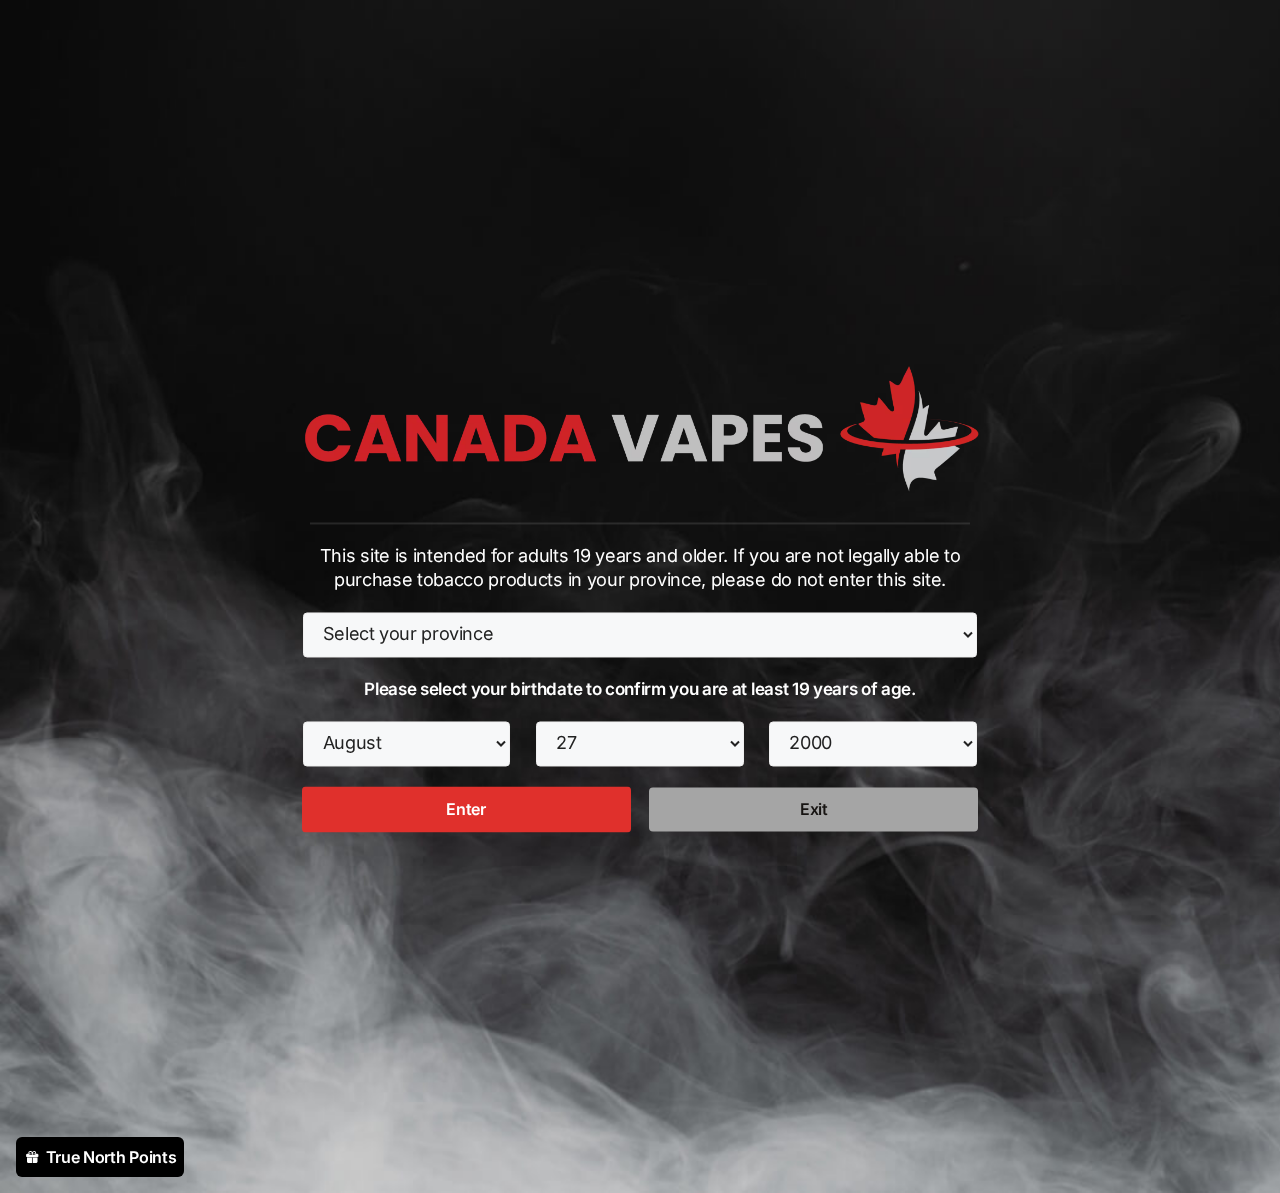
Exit (814, 809)
